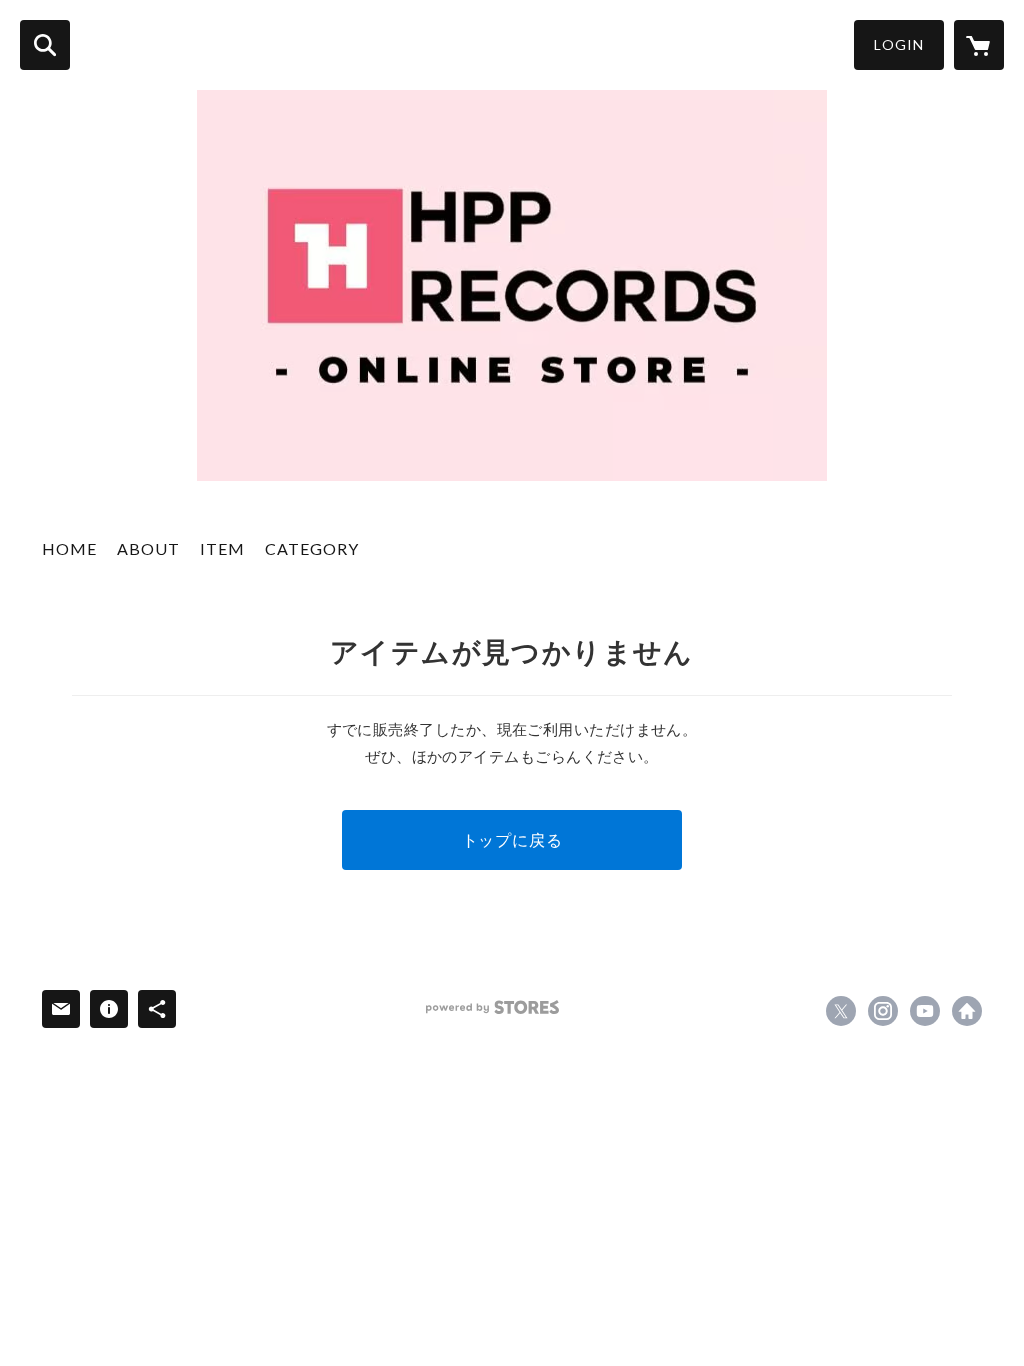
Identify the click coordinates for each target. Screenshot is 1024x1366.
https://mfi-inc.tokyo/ (967, 1011)
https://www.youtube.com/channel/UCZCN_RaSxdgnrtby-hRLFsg (925, 1011)
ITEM (222, 548)
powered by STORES (492, 1007)
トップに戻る (512, 839)
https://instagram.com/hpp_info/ (883, 1011)
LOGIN (899, 44)
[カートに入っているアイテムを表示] (979, 45)
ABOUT (148, 548)
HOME (69, 548)
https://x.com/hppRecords (841, 1011)
